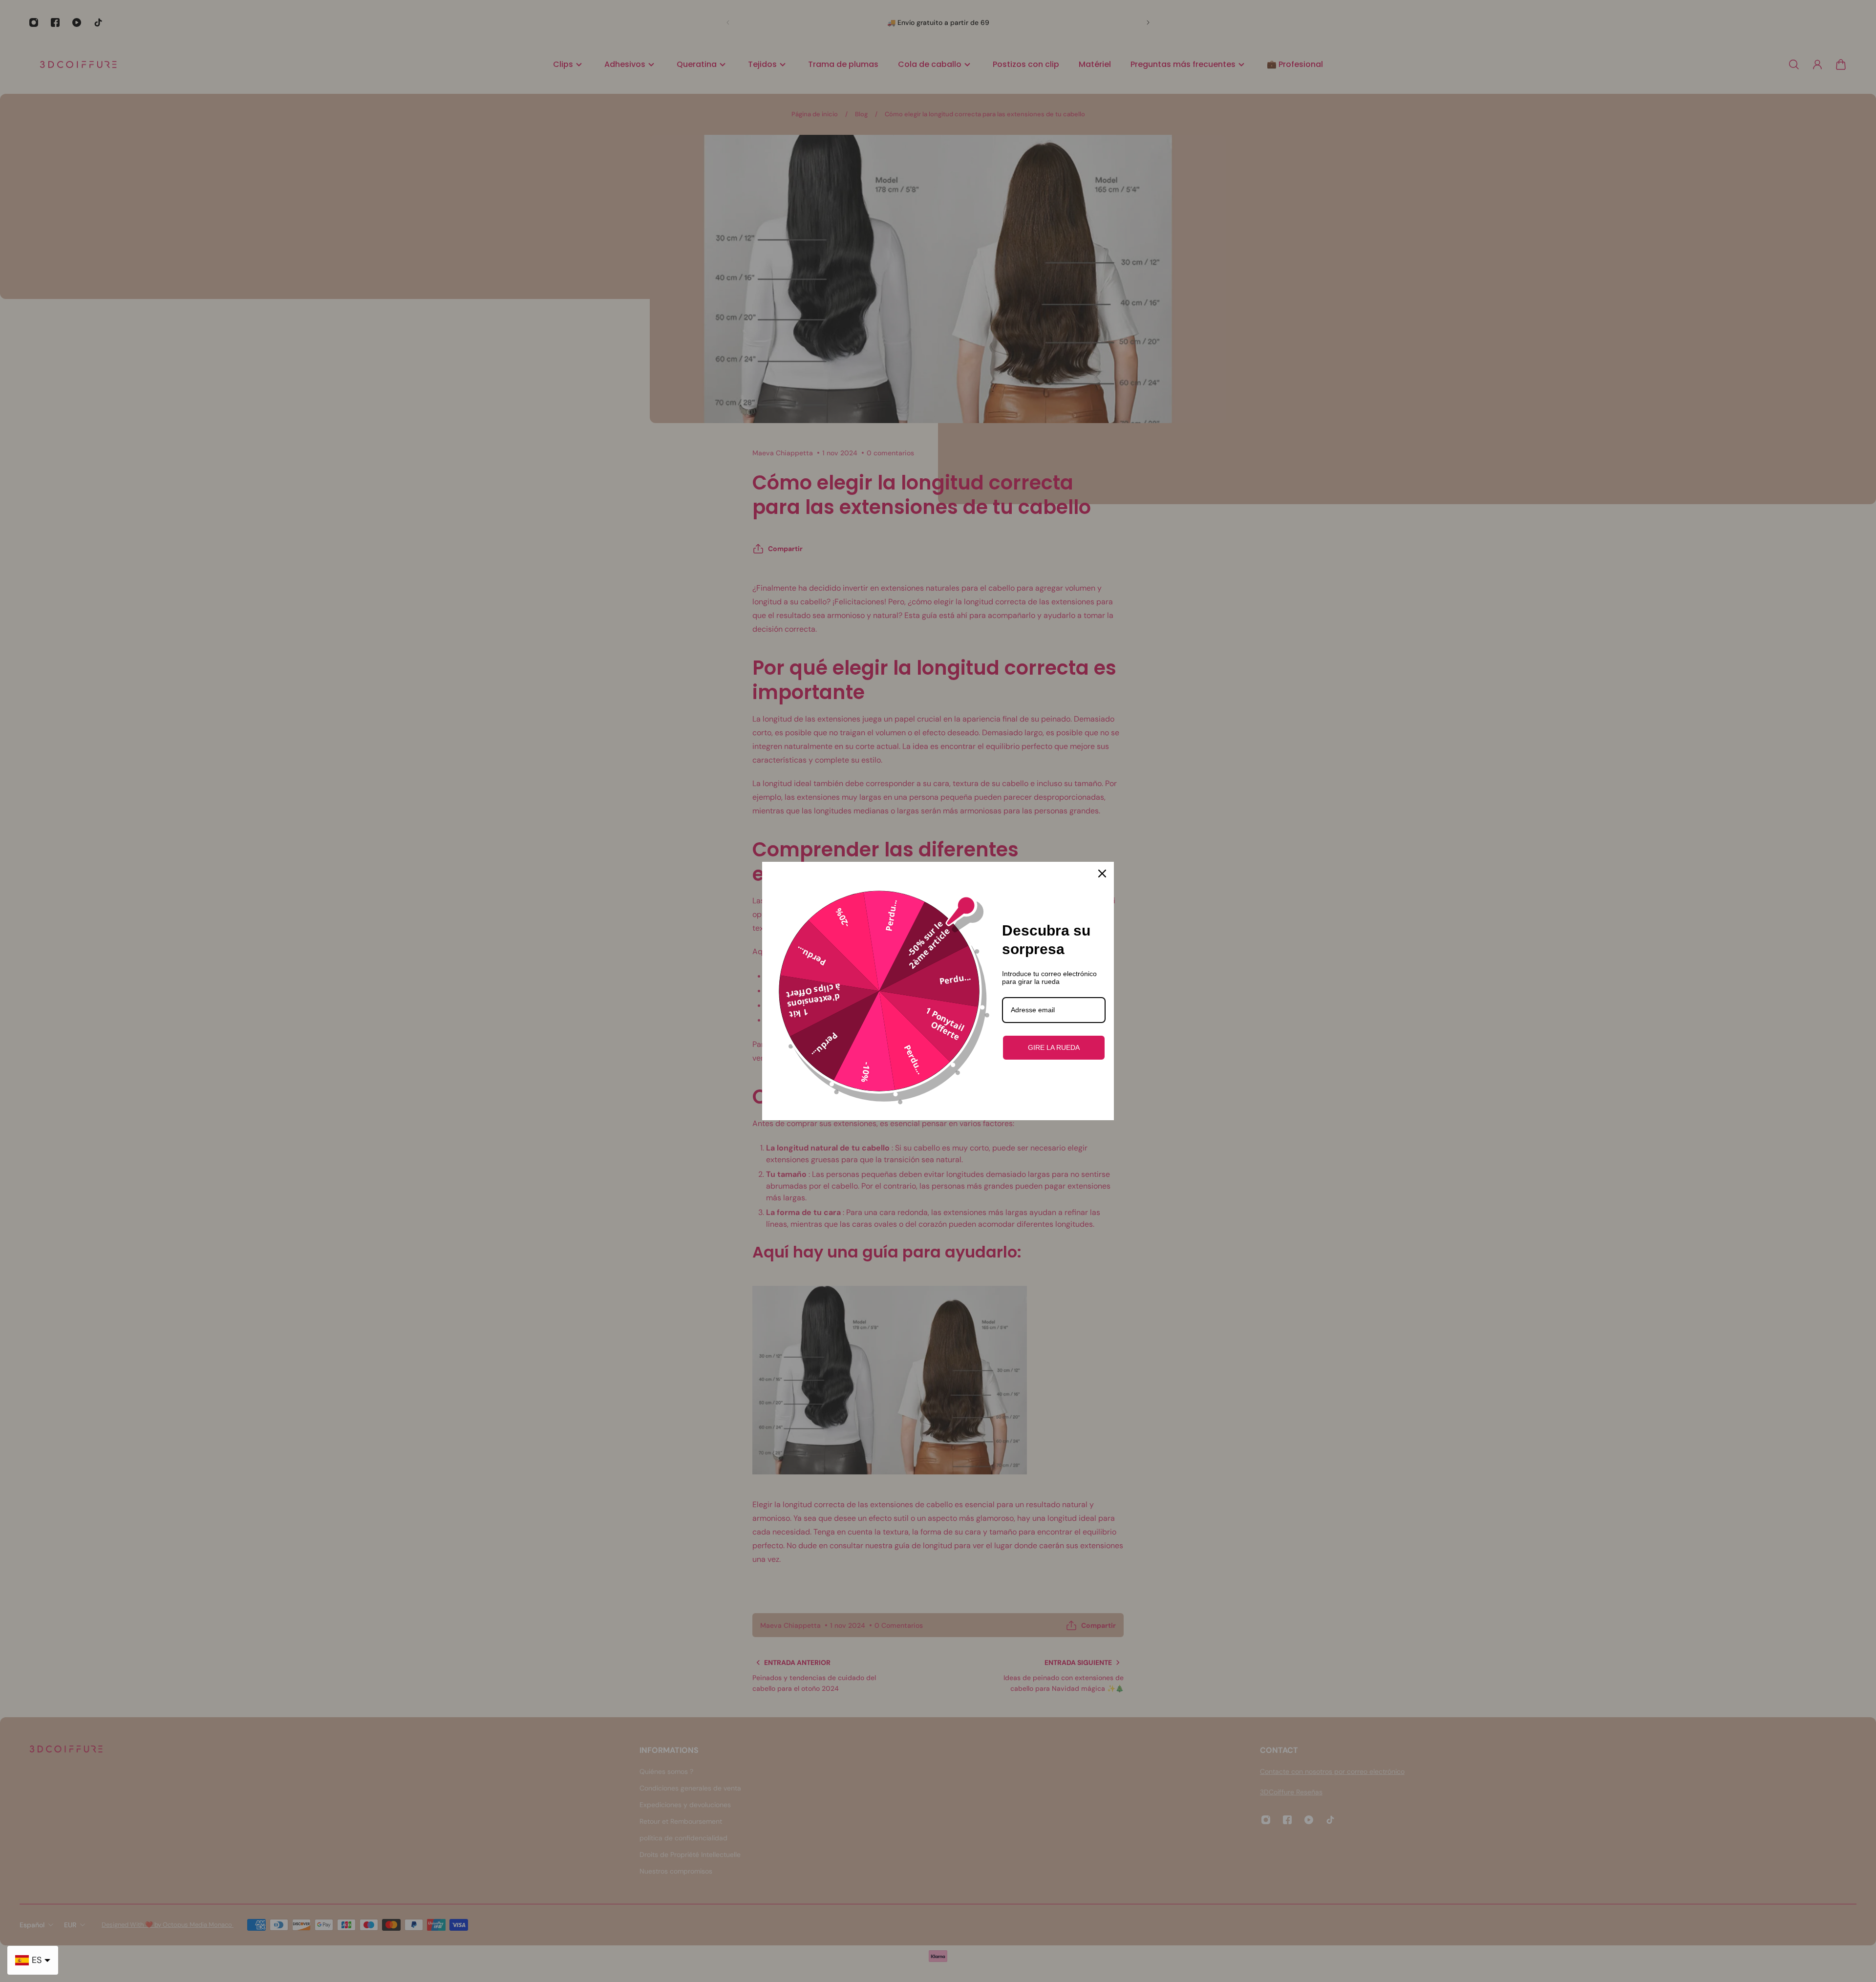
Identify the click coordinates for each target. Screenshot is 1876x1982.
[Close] (1102, 874)
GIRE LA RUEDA (1054, 1047)
